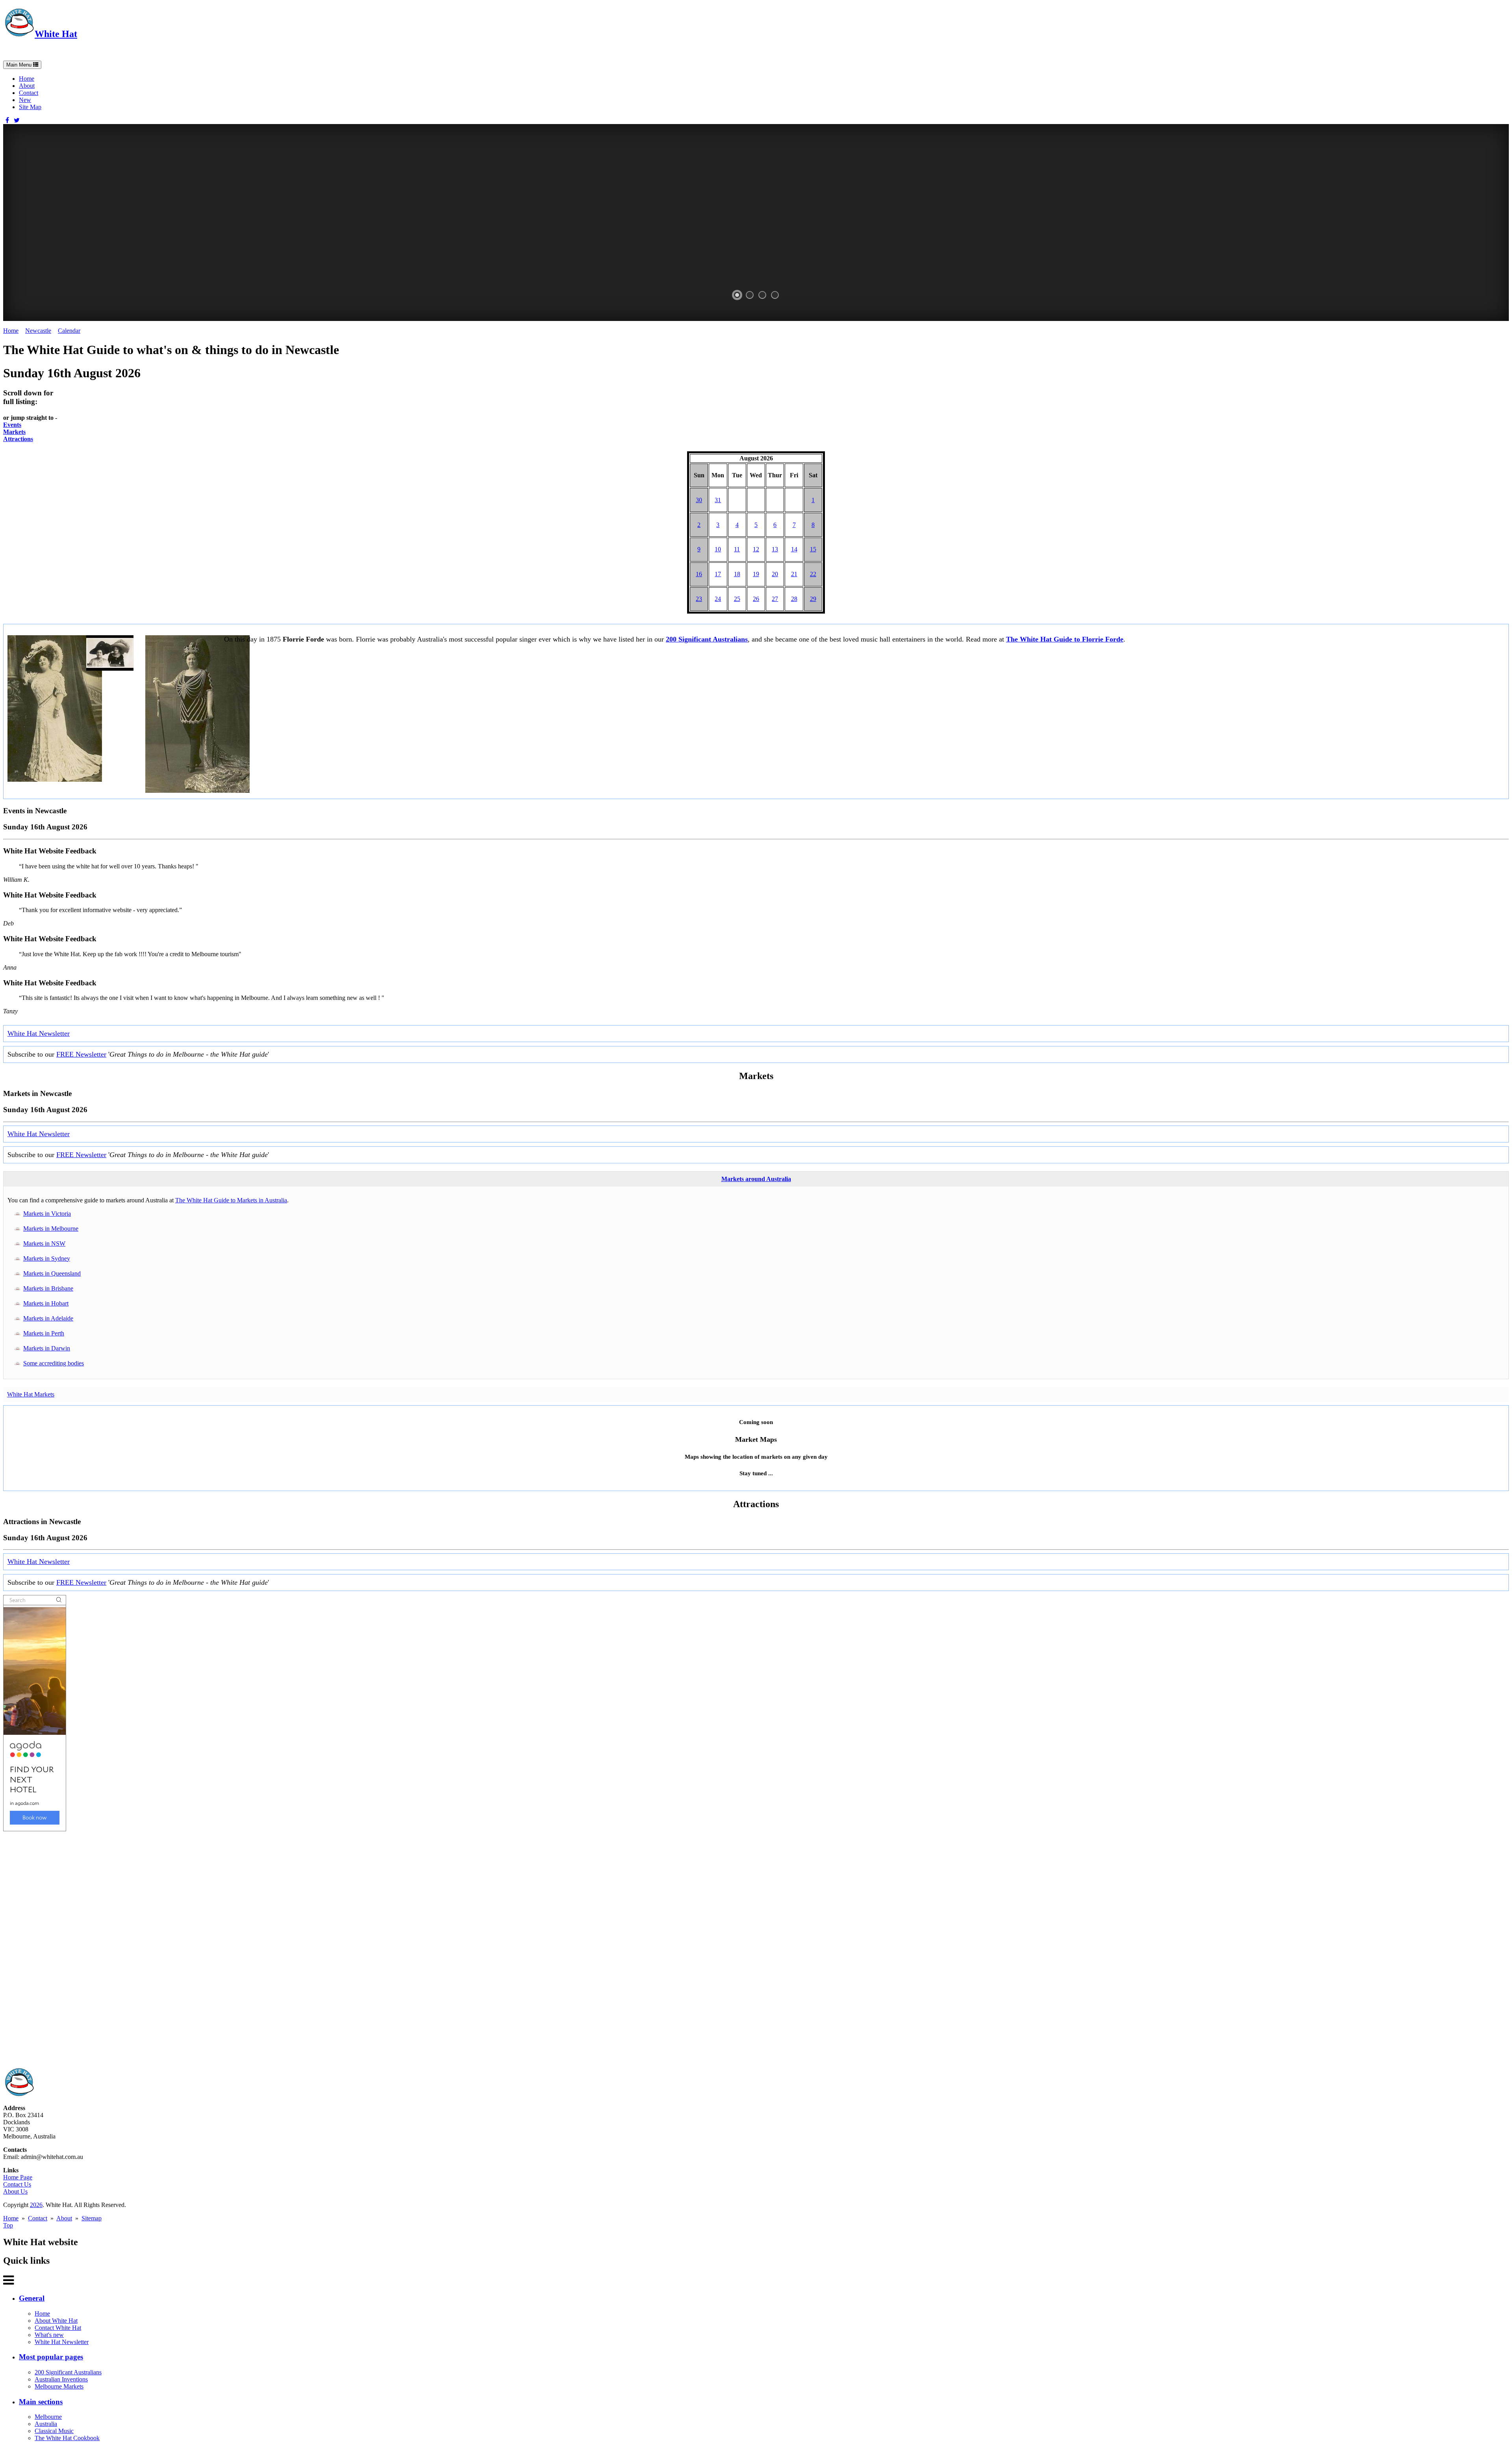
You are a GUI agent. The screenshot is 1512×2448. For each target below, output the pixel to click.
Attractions (18, 439)
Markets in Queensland (52, 1273)
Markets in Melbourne (51, 1229)
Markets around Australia (756, 1179)
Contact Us (17, 2184)
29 (813, 599)
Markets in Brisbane (48, 1288)
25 (737, 599)
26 (756, 599)
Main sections (41, 2402)
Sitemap (92, 2218)
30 (699, 500)
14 (794, 549)
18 (737, 574)
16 (699, 574)
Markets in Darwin (47, 1348)
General (32, 2298)
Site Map (30, 107)
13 (775, 549)
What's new (49, 2335)
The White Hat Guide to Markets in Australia (231, 1200)
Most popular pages (51, 2357)
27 (775, 599)
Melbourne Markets (59, 2386)
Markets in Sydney (47, 1258)
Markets (14, 432)
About (27, 86)
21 (794, 574)
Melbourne (48, 2417)
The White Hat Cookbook (67, 2438)
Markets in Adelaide (48, 1318)
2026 (36, 2205)
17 (718, 574)
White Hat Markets (31, 1394)
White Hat (56, 34)
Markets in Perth (44, 1333)
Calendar (69, 331)
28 (794, 599)
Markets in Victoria (47, 1214)
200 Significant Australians (707, 639)
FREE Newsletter (81, 1054)
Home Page (18, 2177)
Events (12, 425)
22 (813, 574)
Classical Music (54, 2431)
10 (718, 549)
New (25, 100)
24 (718, 599)
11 (737, 549)
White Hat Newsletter (39, 1033)
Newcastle (38, 331)
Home (27, 79)
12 (756, 549)
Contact (29, 93)
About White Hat (56, 2321)
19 (756, 574)
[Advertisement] (239, 1949)
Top (8, 2225)
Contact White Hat (58, 2328)
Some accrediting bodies (54, 1363)
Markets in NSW (44, 1243)
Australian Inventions (61, 2379)
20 (775, 574)
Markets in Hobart (46, 1303)
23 (699, 599)
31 (718, 500)
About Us (15, 2191)
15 (813, 549)
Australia (46, 2424)
